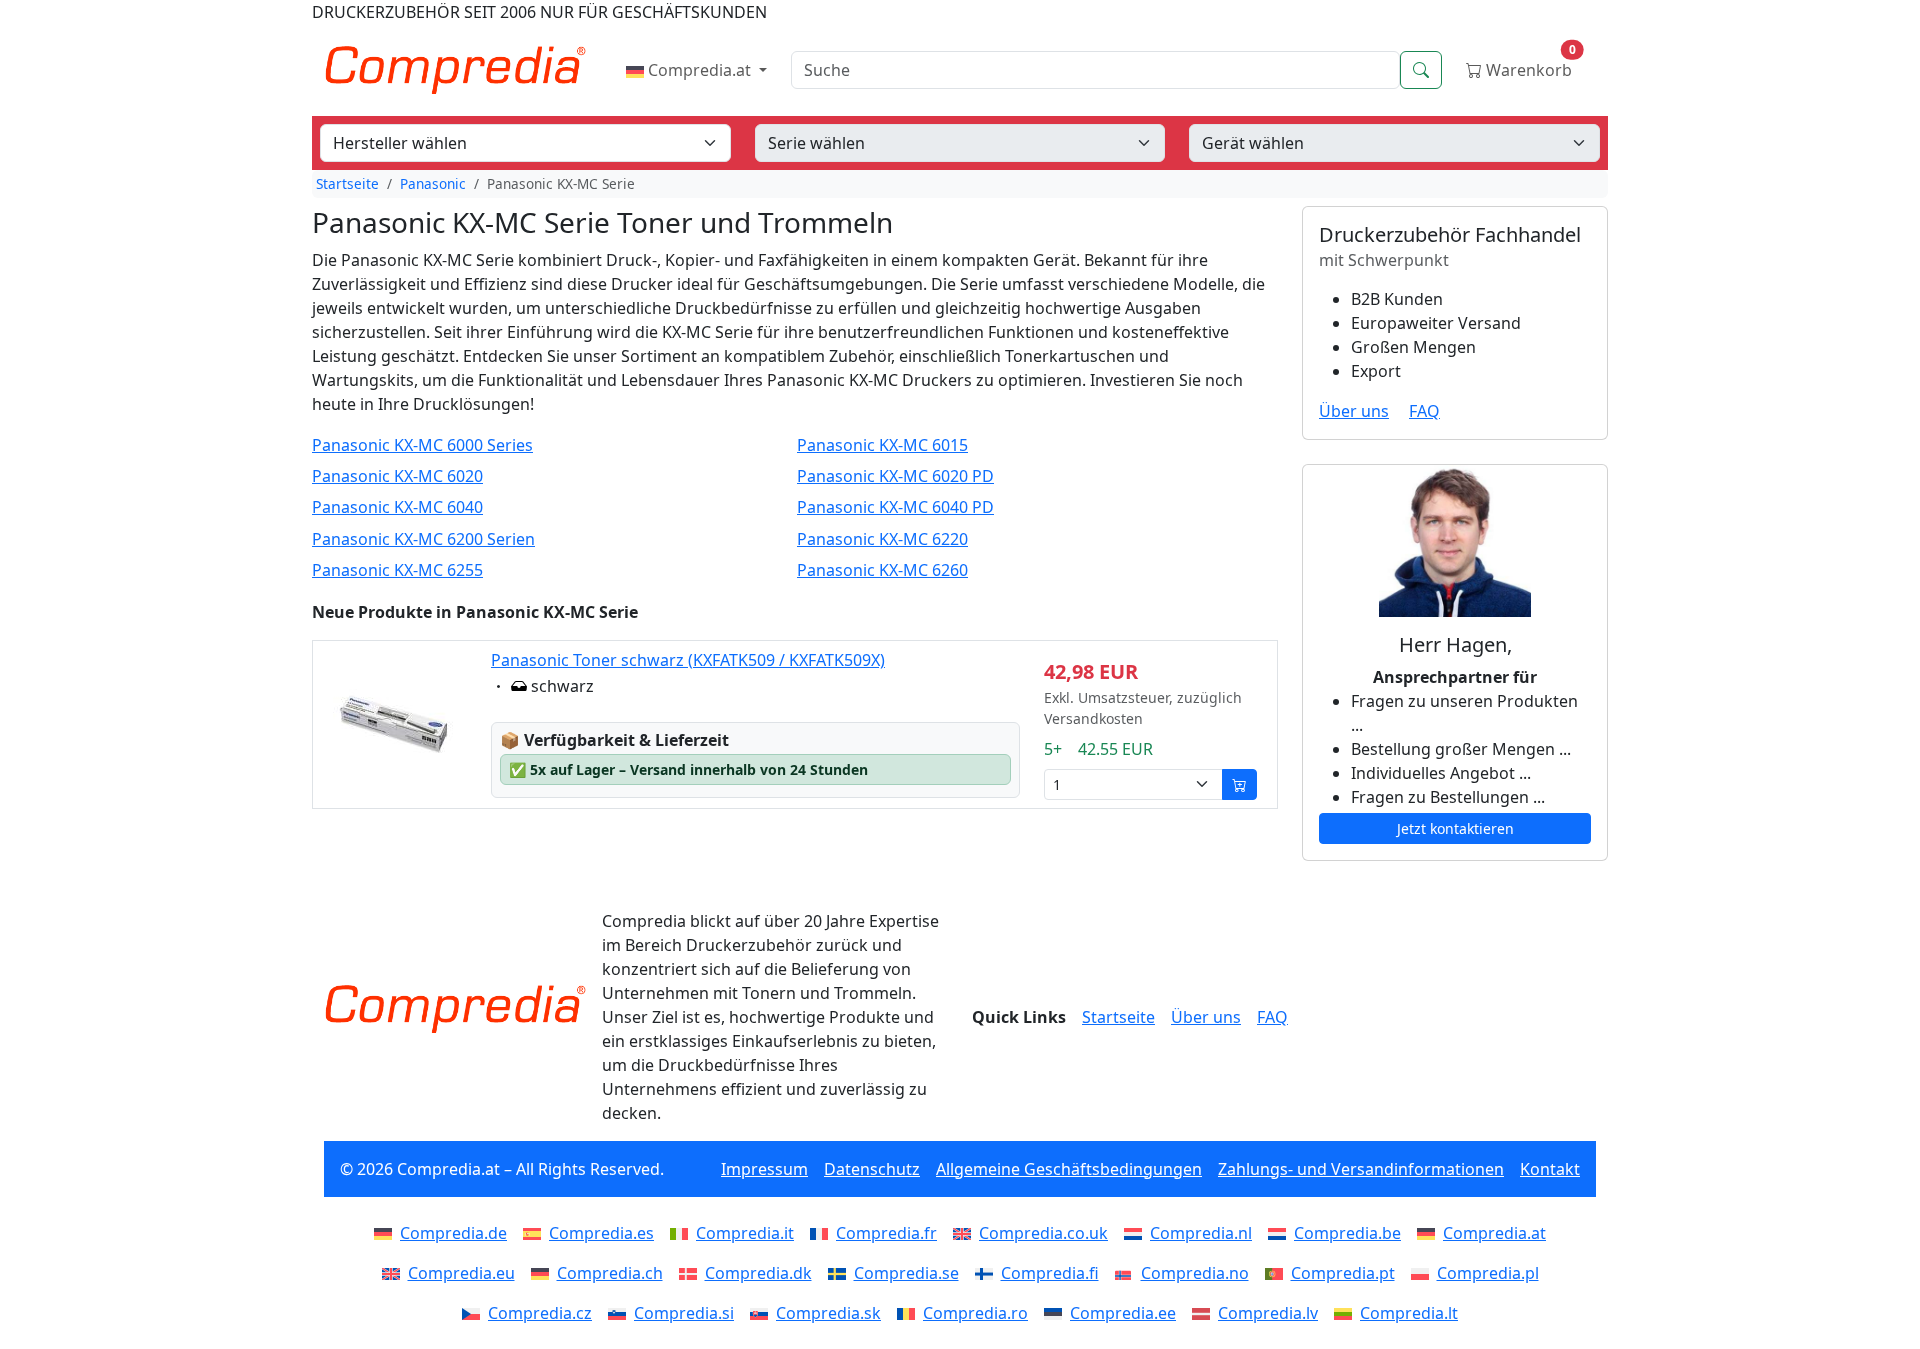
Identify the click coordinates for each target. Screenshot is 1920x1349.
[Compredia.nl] (1137, 1233)
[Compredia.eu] (395, 1273)
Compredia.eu (461, 1273)
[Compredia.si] (621, 1313)
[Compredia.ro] (910, 1313)
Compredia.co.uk (1043, 1233)
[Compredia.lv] (1205, 1313)
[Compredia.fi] (988, 1273)
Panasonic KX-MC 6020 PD (895, 476)
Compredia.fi (1050, 1273)
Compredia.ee (1123, 1313)
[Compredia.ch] (544, 1273)
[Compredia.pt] (1278, 1273)
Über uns (1354, 411)
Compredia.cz (540, 1313)
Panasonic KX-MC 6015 (882, 445)
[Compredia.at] (1430, 1233)
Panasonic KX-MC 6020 (397, 476)
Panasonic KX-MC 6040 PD (895, 507)
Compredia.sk (828, 1313)
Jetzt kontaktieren (1455, 828)
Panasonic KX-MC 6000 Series (422, 445)
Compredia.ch (610, 1273)
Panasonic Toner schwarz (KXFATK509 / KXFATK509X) (688, 660)
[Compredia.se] (841, 1273)
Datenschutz (872, 1169)
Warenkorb (1529, 65)
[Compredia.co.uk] (966, 1233)
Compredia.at (699, 70)
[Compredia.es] (536, 1233)
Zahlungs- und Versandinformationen (1361, 1169)
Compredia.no (1195, 1273)
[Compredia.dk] (692, 1273)
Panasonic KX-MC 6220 (882, 539)
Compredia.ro (975, 1313)
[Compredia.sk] (763, 1313)
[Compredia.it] (683, 1233)
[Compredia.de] (387, 1233)
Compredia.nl (1201, 1233)
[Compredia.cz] (475, 1313)
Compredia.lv (1268, 1313)
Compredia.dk (758, 1273)
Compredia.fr (886, 1233)
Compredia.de (453, 1233)
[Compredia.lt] (1347, 1313)
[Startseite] (455, 1009)
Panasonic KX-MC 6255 (397, 570)
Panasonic (433, 183)
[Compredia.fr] (823, 1233)
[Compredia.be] (1281, 1233)
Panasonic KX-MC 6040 (397, 507)
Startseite (347, 183)
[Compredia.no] (1128, 1273)
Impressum (764, 1169)
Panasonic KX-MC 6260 (882, 570)
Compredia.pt (1343, 1273)
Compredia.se (906, 1273)
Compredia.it (745, 1233)
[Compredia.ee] (1057, 1313)
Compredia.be (1347, 1233)
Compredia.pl (1488, 1273)
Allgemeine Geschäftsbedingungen (1069, 1169)
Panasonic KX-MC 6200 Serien (423, 539)
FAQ (1424, 411)
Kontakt (1550, 1169)
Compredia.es (601, 1233)
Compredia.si (684, 1313)
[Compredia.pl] (1424, 1273)
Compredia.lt (1409, 1313)
